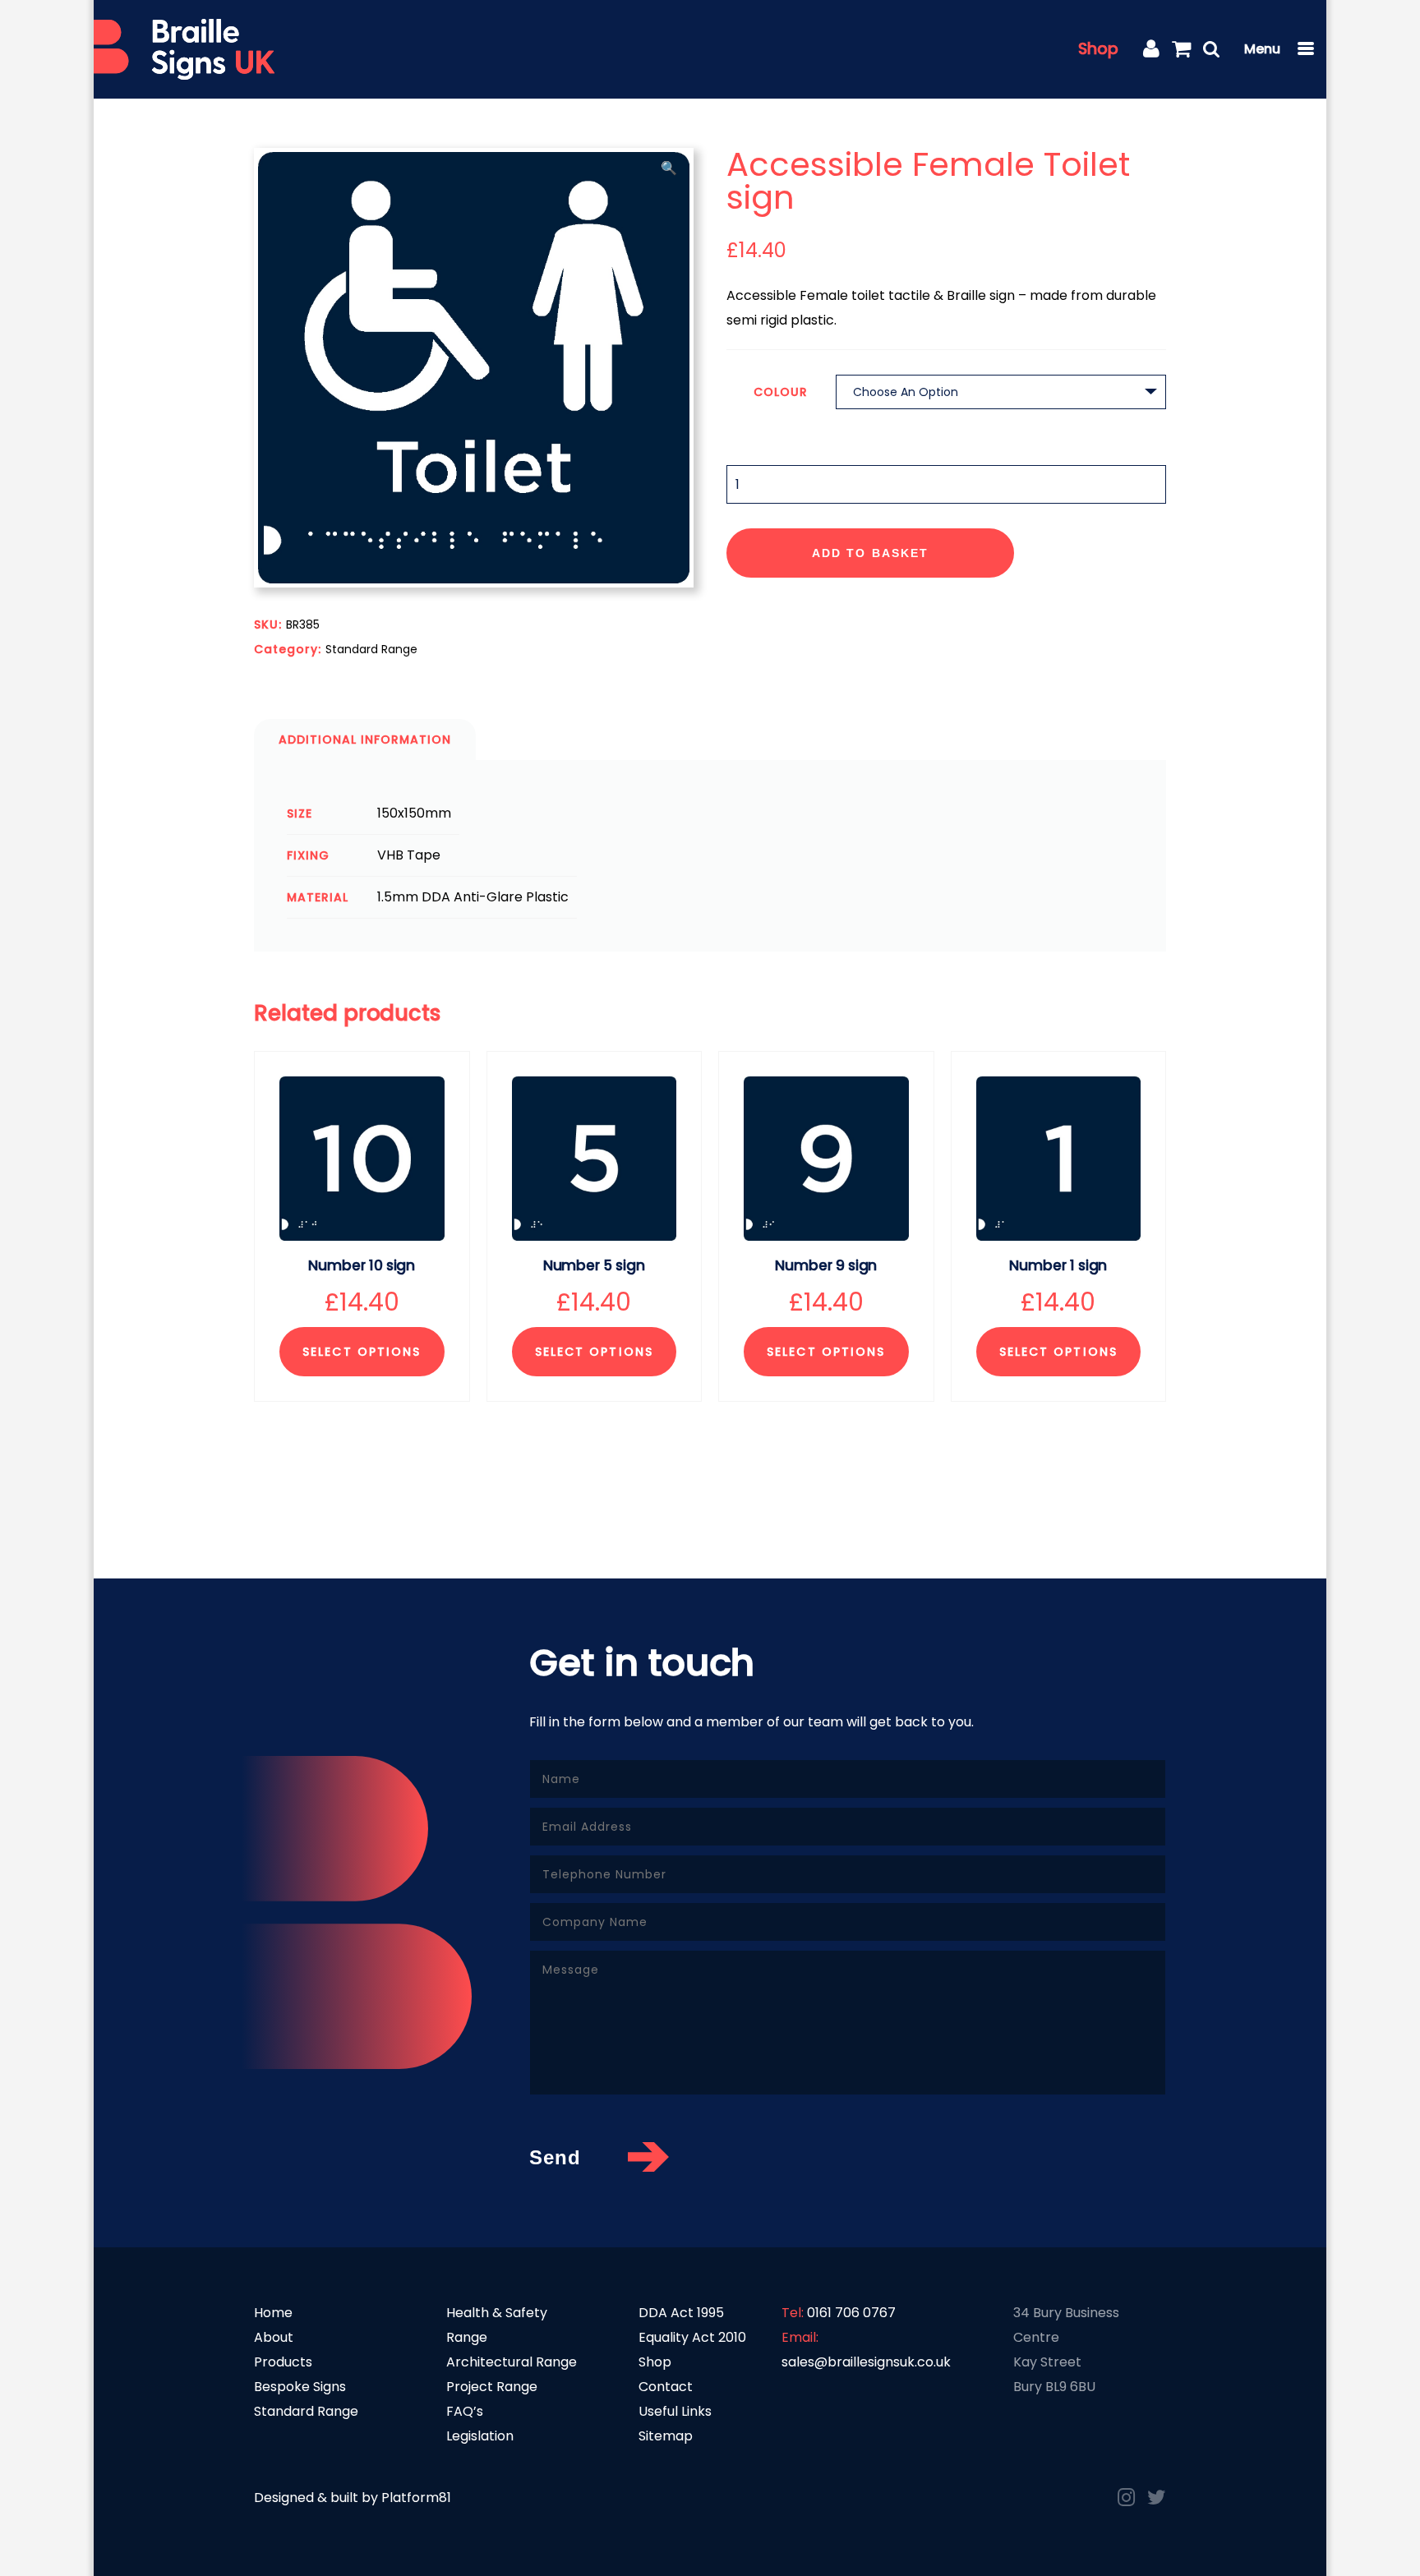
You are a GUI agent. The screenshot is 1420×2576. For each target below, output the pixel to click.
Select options (362, 1352)
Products (283, 2362)
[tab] (365, 740)
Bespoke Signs (300, 2387)
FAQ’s (465, 2411)
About (274, 2337)
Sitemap (666, 2436)
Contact (666, 2387)
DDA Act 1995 (681, 2313)
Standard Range (371, 649)
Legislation (480, 2436)
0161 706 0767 (851, 2313)
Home (273, 2313)
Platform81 (416, 2498)
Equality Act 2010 (692, 2337)
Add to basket (870, 553)
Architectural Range (512, 2362)
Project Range (492, 2387)
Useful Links (675, 2411)
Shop (1098, 49)
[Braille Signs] (184, 50)
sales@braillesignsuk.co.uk (866, 2362)
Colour (781, 392)
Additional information (365, 740)
